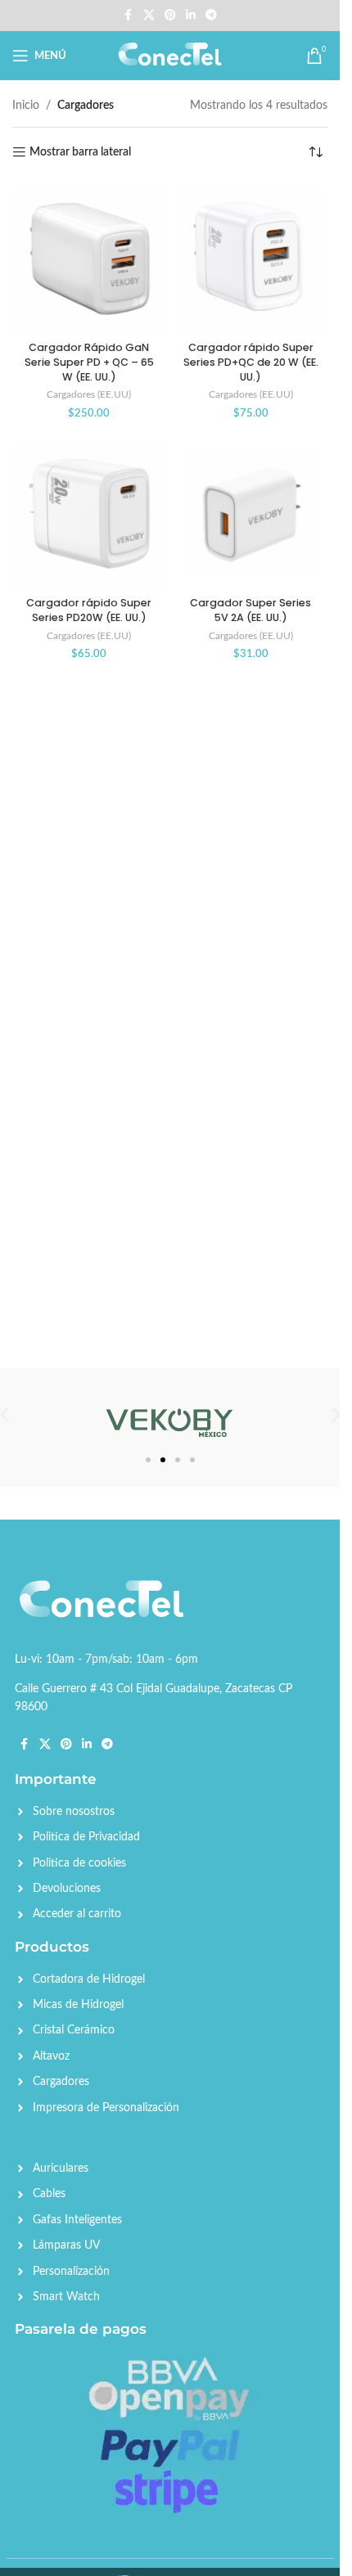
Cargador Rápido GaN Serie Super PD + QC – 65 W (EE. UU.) (89, 362)
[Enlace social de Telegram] (211, 16)
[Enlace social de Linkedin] (191, 16)
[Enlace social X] (149, 16)
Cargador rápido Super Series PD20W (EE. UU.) (89, 610)
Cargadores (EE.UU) (89, 394)
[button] (336, 1415)
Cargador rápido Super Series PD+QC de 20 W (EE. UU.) (251, 362)
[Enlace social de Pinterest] (170, 16)
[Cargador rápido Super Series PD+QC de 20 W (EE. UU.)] (251, 258)
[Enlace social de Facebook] (129, 16)
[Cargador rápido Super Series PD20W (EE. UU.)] (89, 513)
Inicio (26, 106)
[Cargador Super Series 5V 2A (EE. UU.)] (251, 513)
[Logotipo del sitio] (170, 56)
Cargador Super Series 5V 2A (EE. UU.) (250, 610)
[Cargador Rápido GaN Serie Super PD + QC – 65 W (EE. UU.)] (89, 258)
